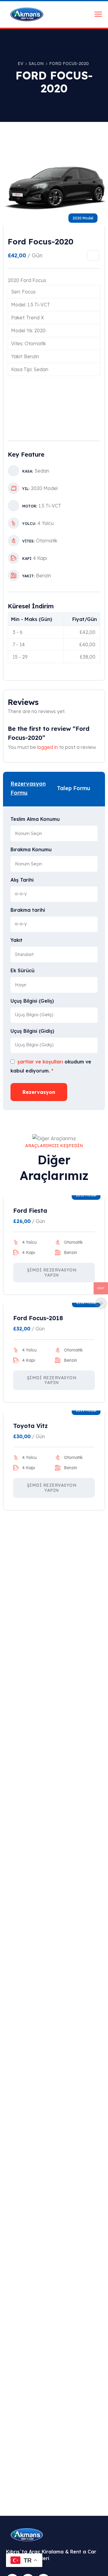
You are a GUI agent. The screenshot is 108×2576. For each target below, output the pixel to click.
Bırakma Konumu (31, 849)
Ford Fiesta (30, 1210)
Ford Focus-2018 (38, 1318)
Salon (36, 64)
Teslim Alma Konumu (35, 819)
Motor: (30, 506)
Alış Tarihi (22, 880)
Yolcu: (29, 524)
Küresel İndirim (31, 606)
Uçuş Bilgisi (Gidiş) (32, 1031)
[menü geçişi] (98, 14)
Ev (21, 64)
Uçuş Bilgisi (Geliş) (32, 1001)
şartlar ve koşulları (40, 1062)
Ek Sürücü (22, 970)
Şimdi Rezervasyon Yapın (52, 1272)
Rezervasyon (39, 1092)
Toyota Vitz (30, 1426)
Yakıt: (28, 576)
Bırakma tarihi (28, 910)
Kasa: (28, 471)
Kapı (27, 559)
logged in (48, 747)
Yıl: (26, 489)
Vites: (28, 541)
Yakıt (16, 940)
